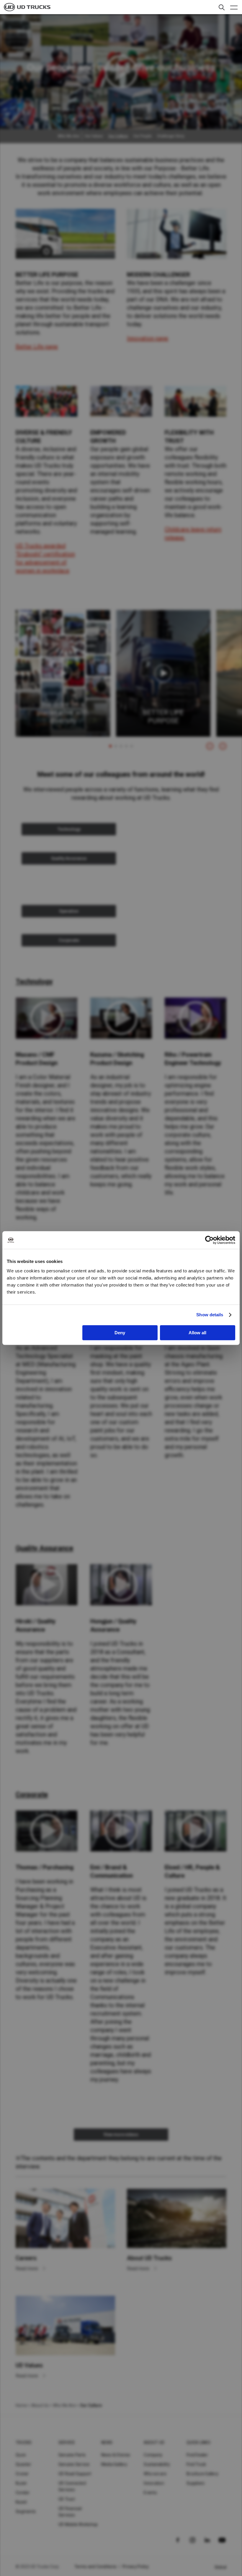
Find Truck (196, 2464)
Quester (23, 2464)
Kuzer (21, 2483)
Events (150, 2493)
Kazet (21, 2502)
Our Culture (118, 136)
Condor (23, 2493)
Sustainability (157, 2464)
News (107, 2443)
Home (21, 2405)
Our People (143, 136)
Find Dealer (197, 2455)
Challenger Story (171, 136)
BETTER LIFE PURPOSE (163, 717)
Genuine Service (74, 2464)
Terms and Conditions (95, 2567)
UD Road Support (75, 2474)
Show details (210, 1315)
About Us (40, 2405)
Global (221, 2567)
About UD (154, 2443)
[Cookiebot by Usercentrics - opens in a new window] (209, 1240)
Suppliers (196, 2483)
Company (153, 2455)
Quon (21, 2455)
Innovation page (148, 338)
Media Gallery (114, 2464)
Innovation (154, 2483)
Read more (27, 2269)
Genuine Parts (72, 2455)
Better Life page (37, 347)
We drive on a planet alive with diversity (63, 713)
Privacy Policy (136, 2567)
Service (67, 2443)
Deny (120, 1333)
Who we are (155, 2474)
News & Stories (116, 2455)
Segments (26, 2511)
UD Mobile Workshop (78, 2524)
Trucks (24, 2443)
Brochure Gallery (202, 2474)
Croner (22, 2474)
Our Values (94, 136)
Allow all (197, 1333)
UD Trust (67, 2499)
